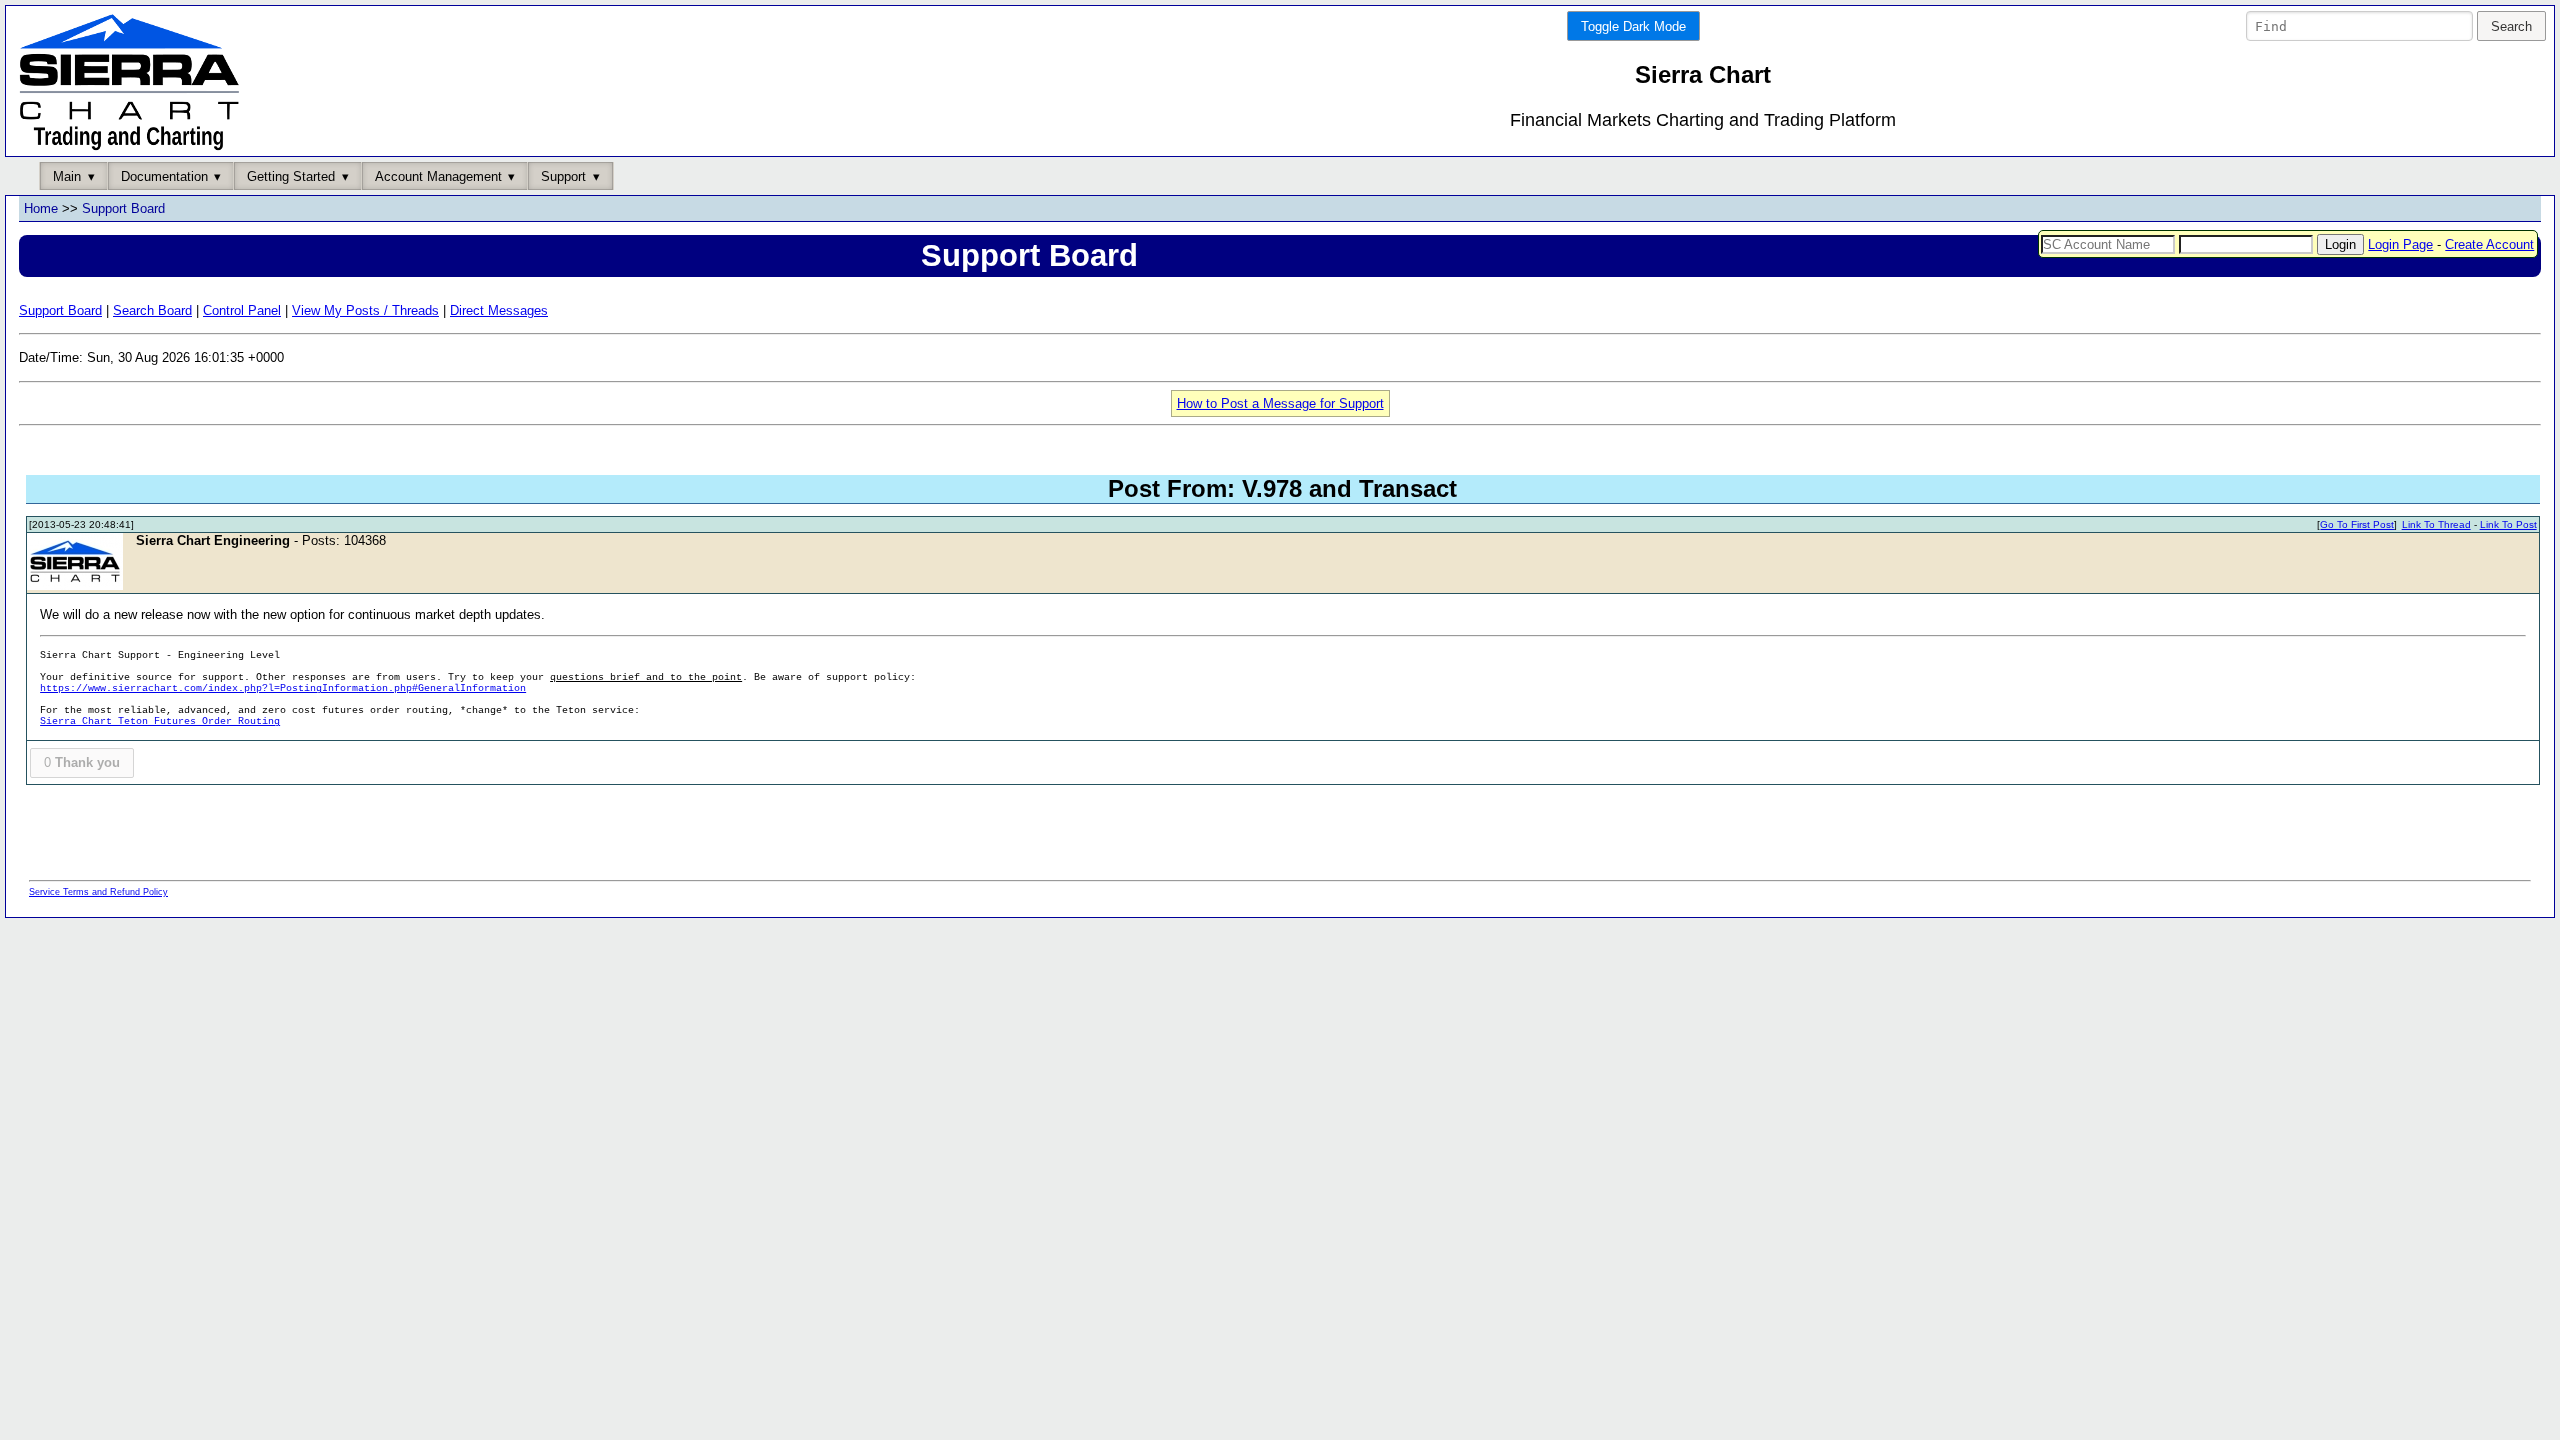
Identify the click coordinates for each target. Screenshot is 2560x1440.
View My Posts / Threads (365, 310)
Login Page (2400, 244)
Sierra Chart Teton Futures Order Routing (160, 721)
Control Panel (242, 310)
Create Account (2489, 244)
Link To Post (2508, 524)
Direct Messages (499, 310)
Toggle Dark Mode (1633, 26)
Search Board (152, 310)
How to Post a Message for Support (1280, 403)
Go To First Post (2357, 524)
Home (41, 208)
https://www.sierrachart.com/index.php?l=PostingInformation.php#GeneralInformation (283, 688)
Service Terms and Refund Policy (98, 892)
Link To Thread (2436, 524)
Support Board (123, 208)
